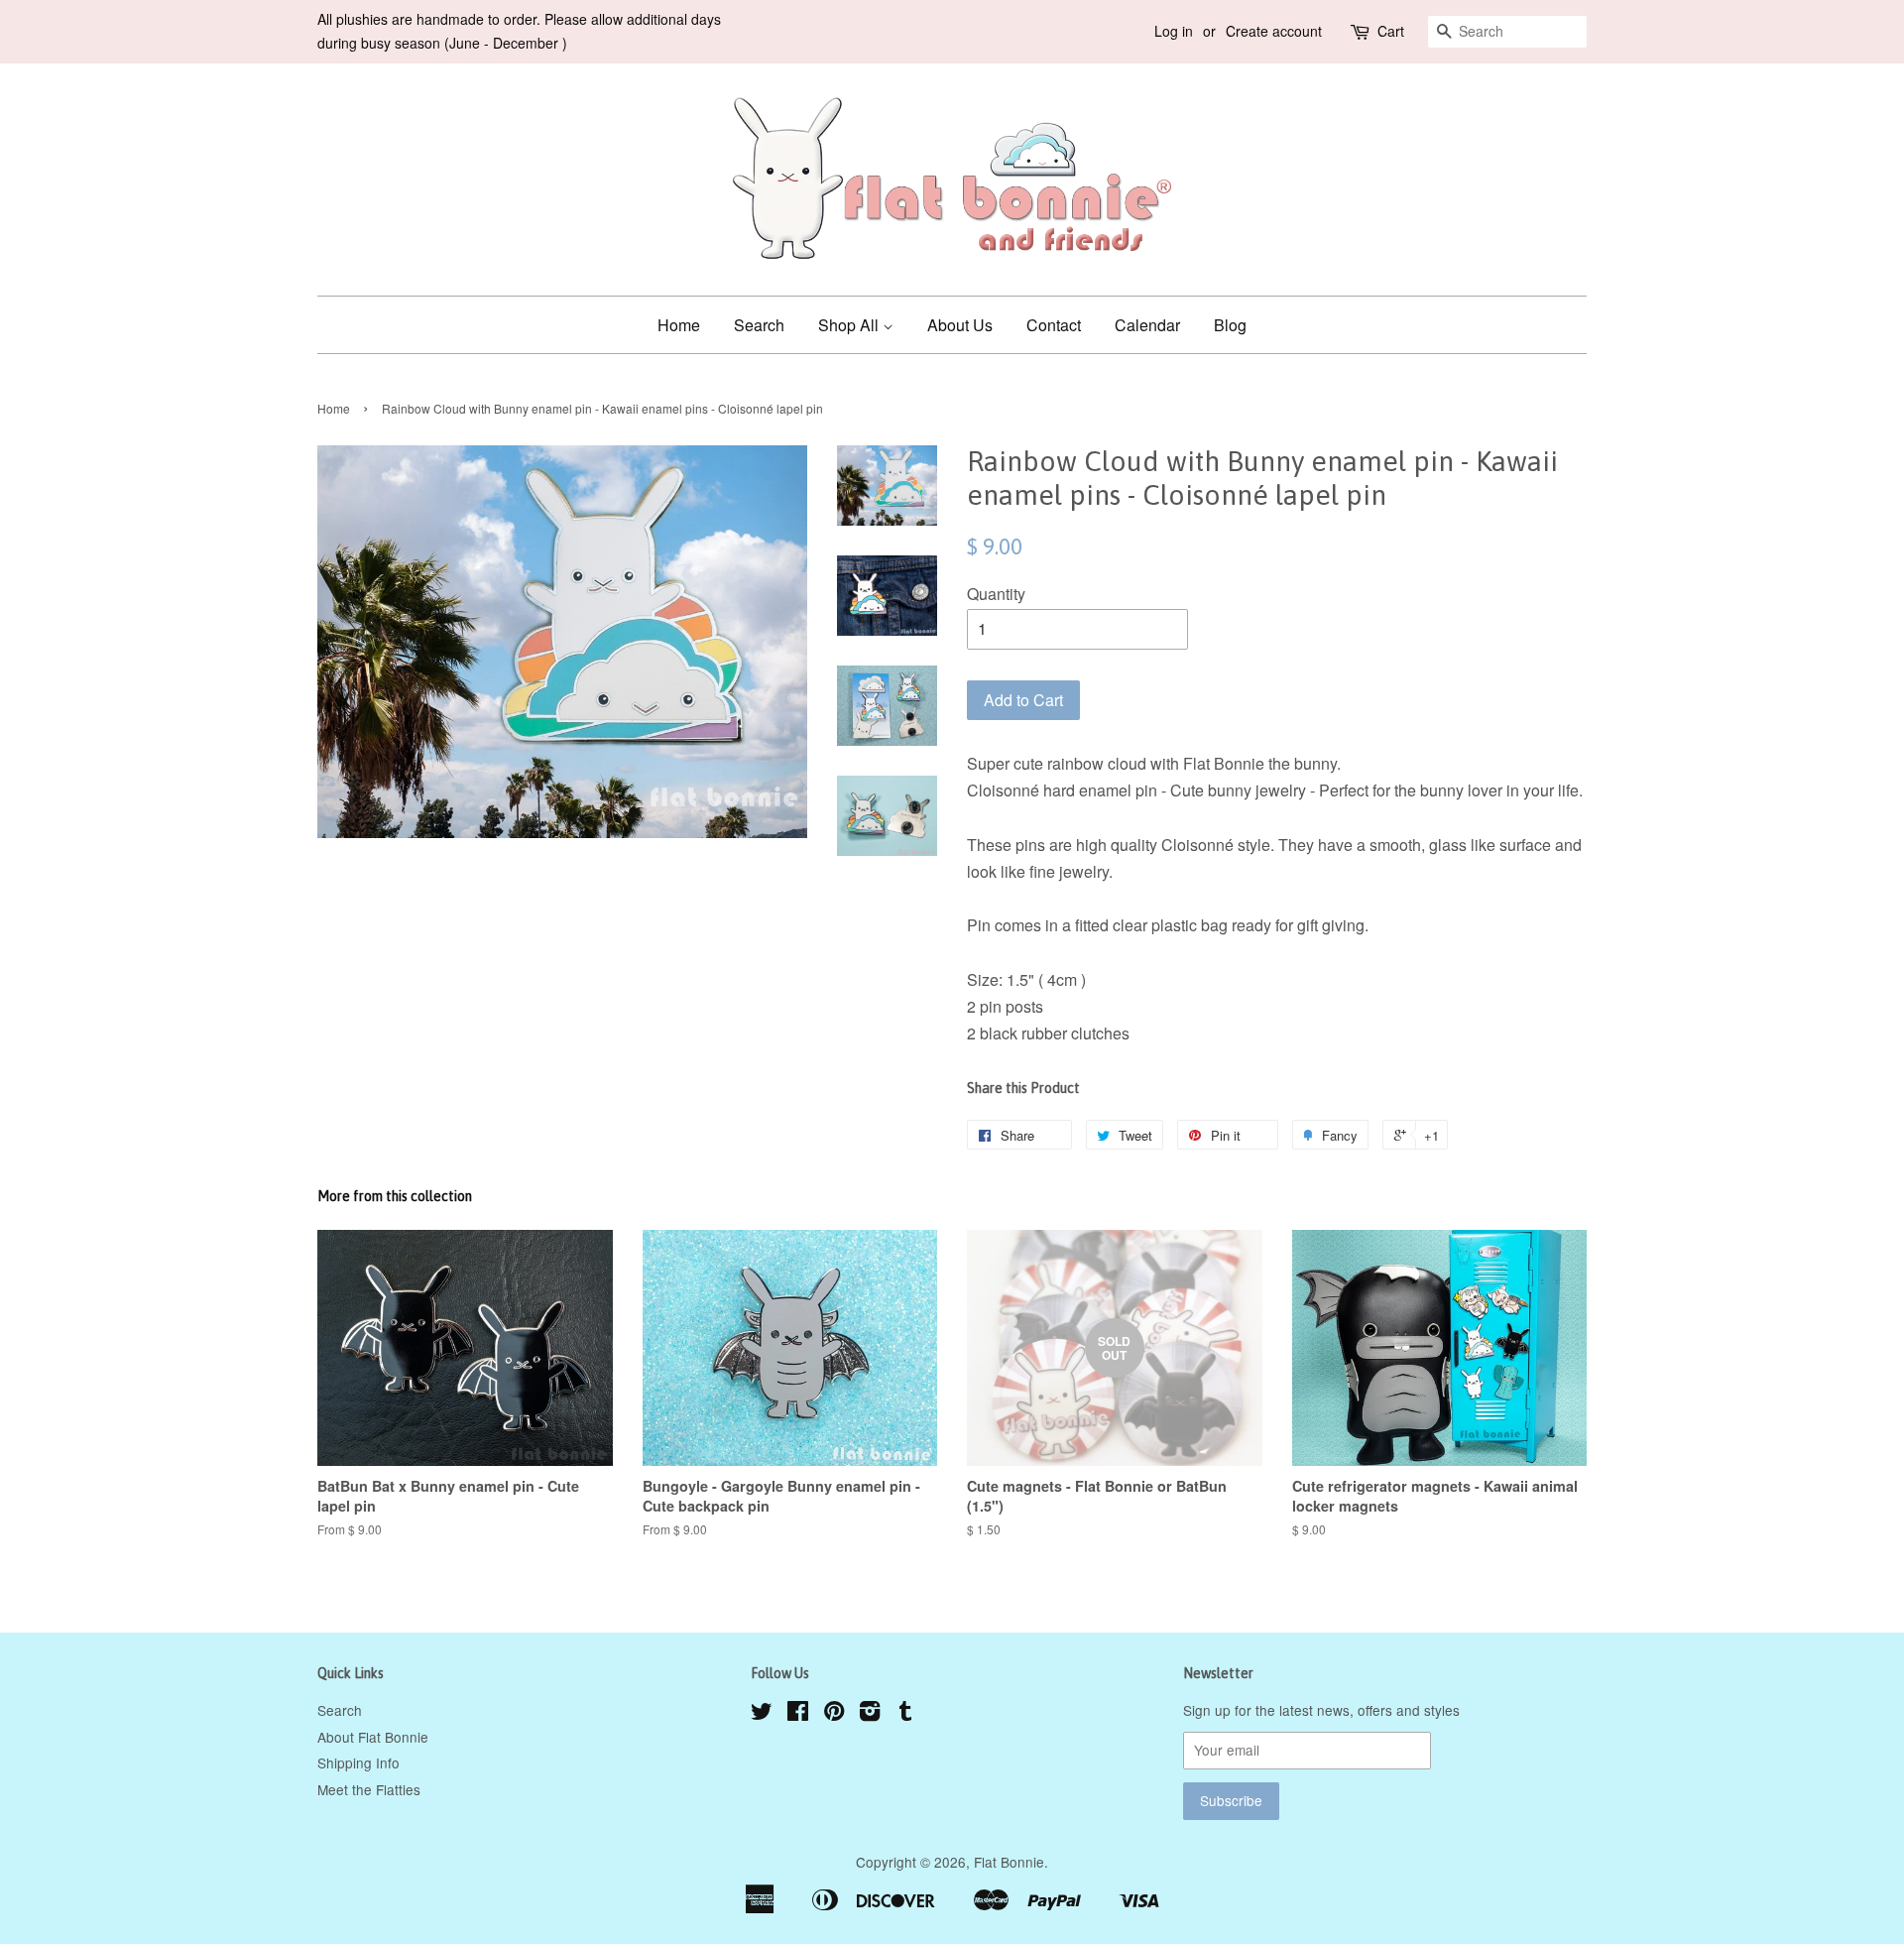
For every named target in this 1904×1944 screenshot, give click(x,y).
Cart (1391, 31)
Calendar (1147, 325)
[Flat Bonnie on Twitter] (762, 1714)
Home (679, 325)
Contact (1054, 325)
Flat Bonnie (1009, 1862)
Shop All (850, 325)
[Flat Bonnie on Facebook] (798, 1714)
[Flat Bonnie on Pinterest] (834, 1714)
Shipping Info (358, 1762)
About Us (960, 325)
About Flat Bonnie (373, 1737)
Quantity (996, 594)
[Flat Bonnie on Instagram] (870, 1714)
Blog (1230, 325)
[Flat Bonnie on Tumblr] (905, 1714)
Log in (1174, 31)
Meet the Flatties (369, 1789)
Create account (1274, 31)
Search (759, 325)
